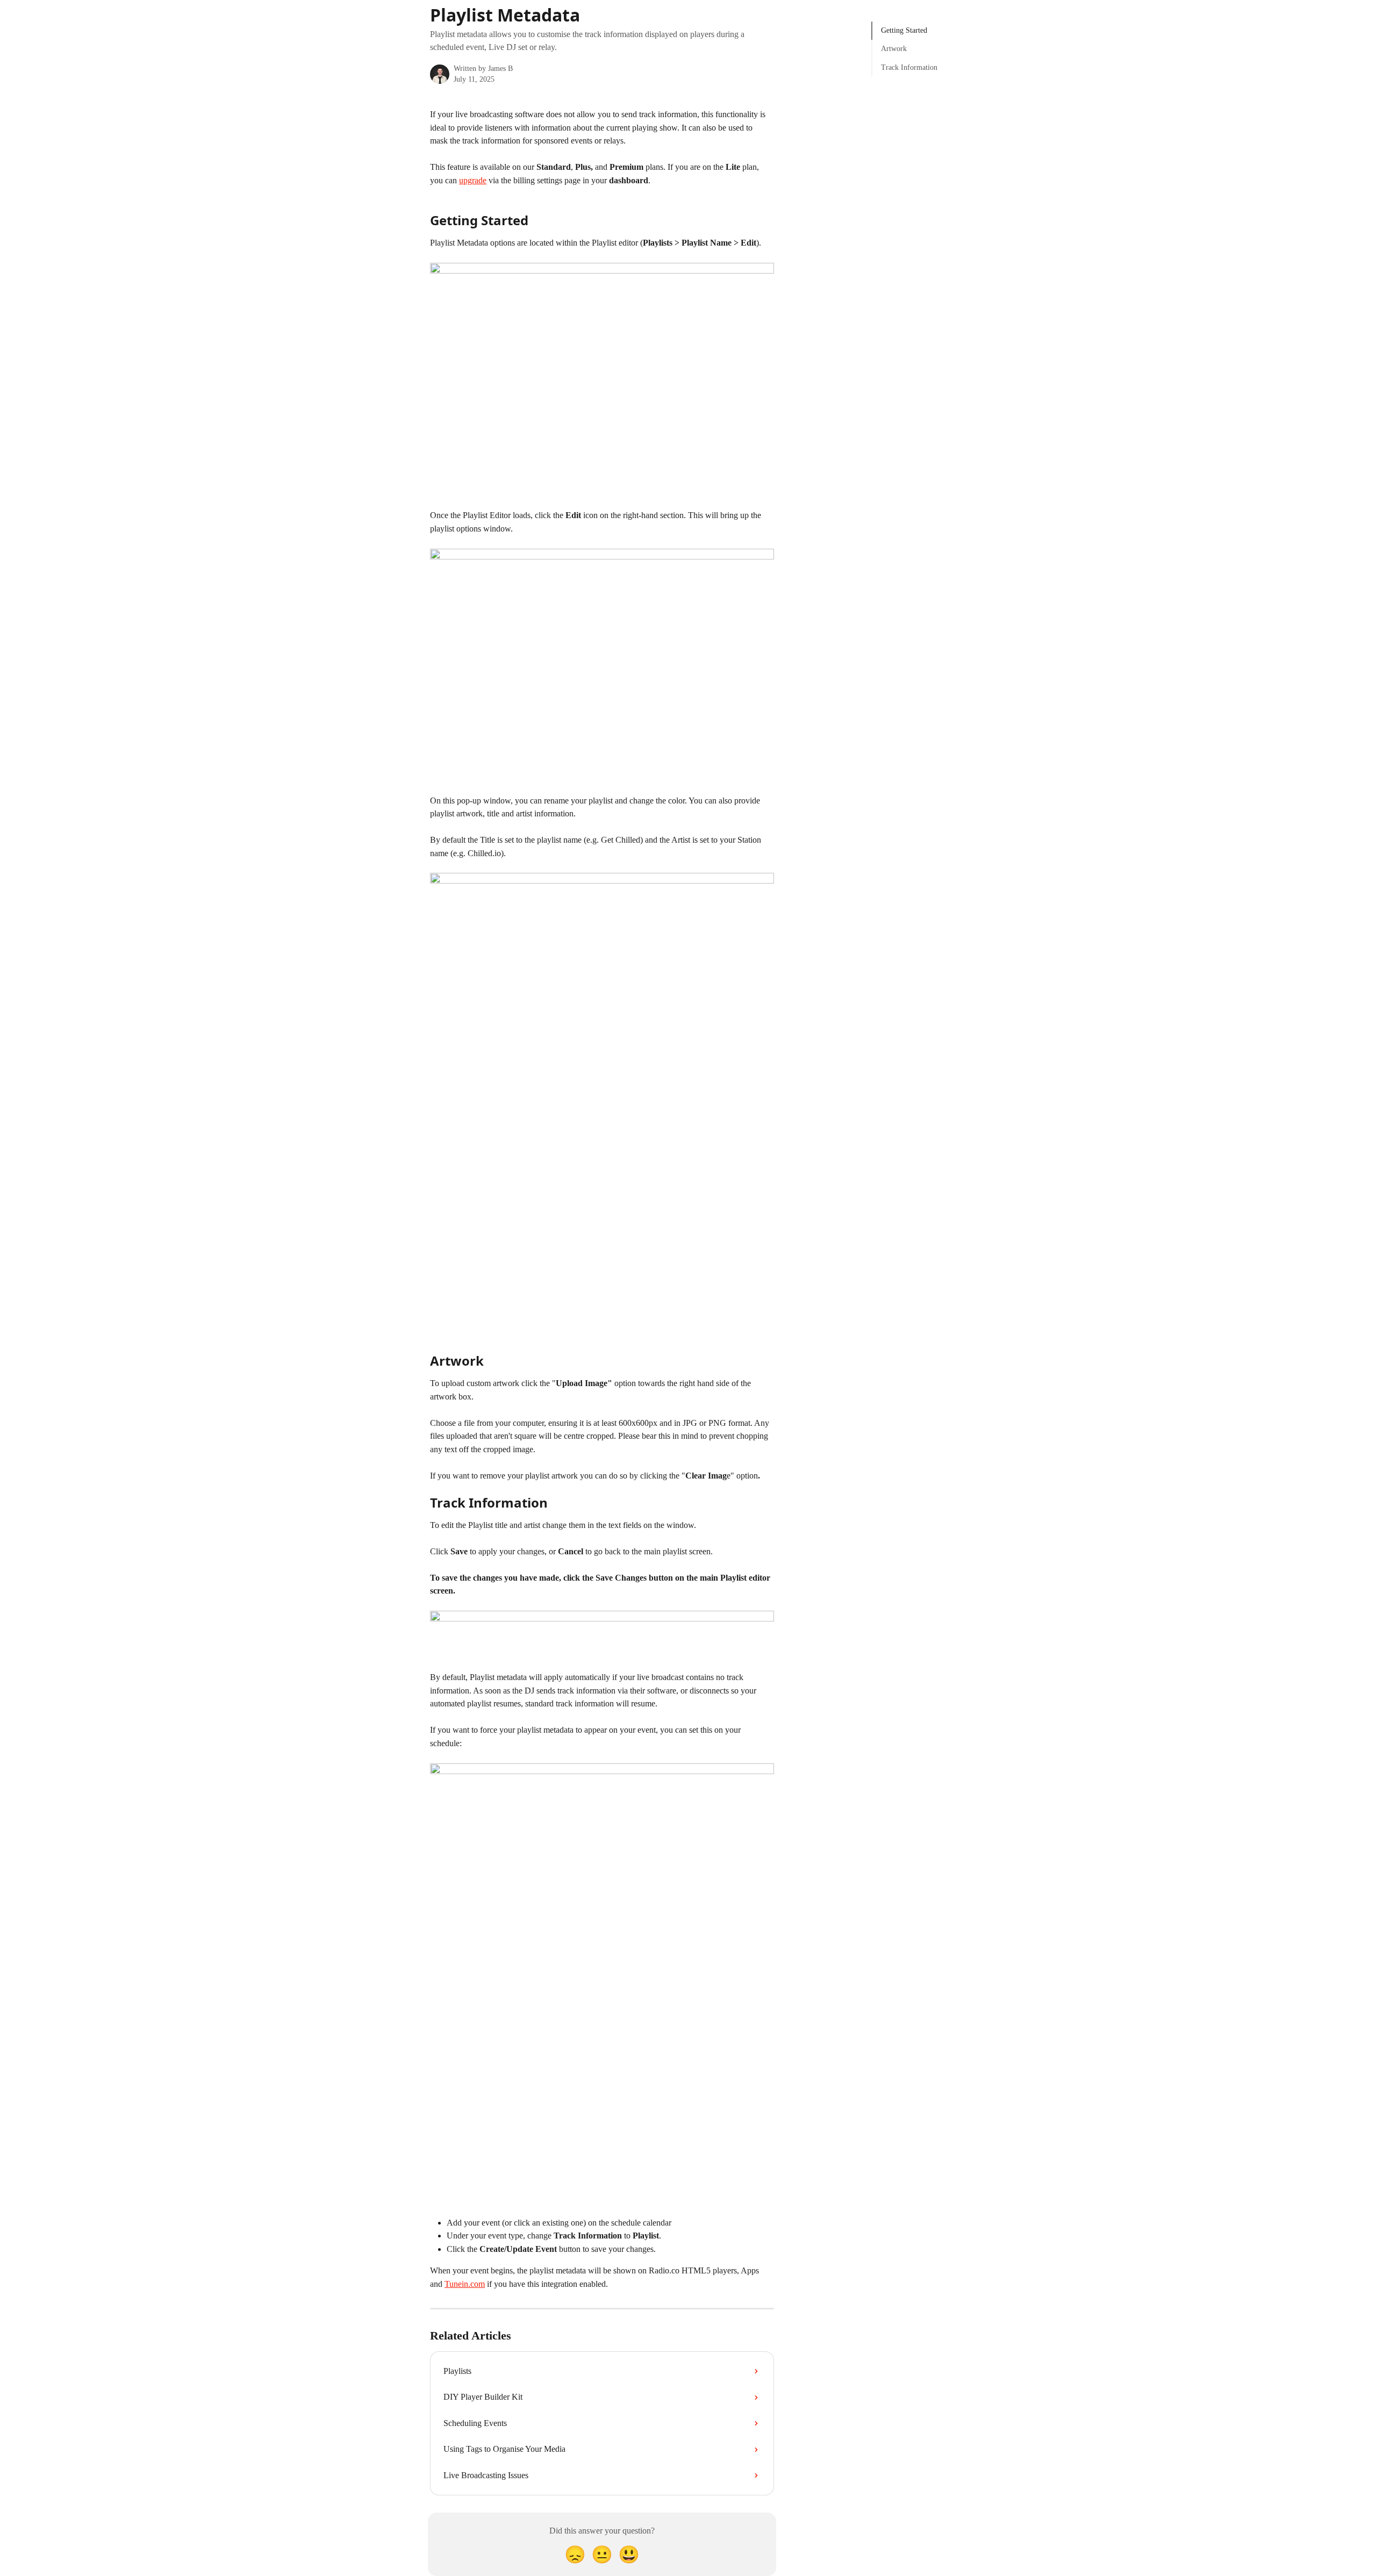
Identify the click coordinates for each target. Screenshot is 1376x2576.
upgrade (473, 180)
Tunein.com (465, 2284)
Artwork (894, 49)
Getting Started (904, 30)
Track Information (909, 67)
